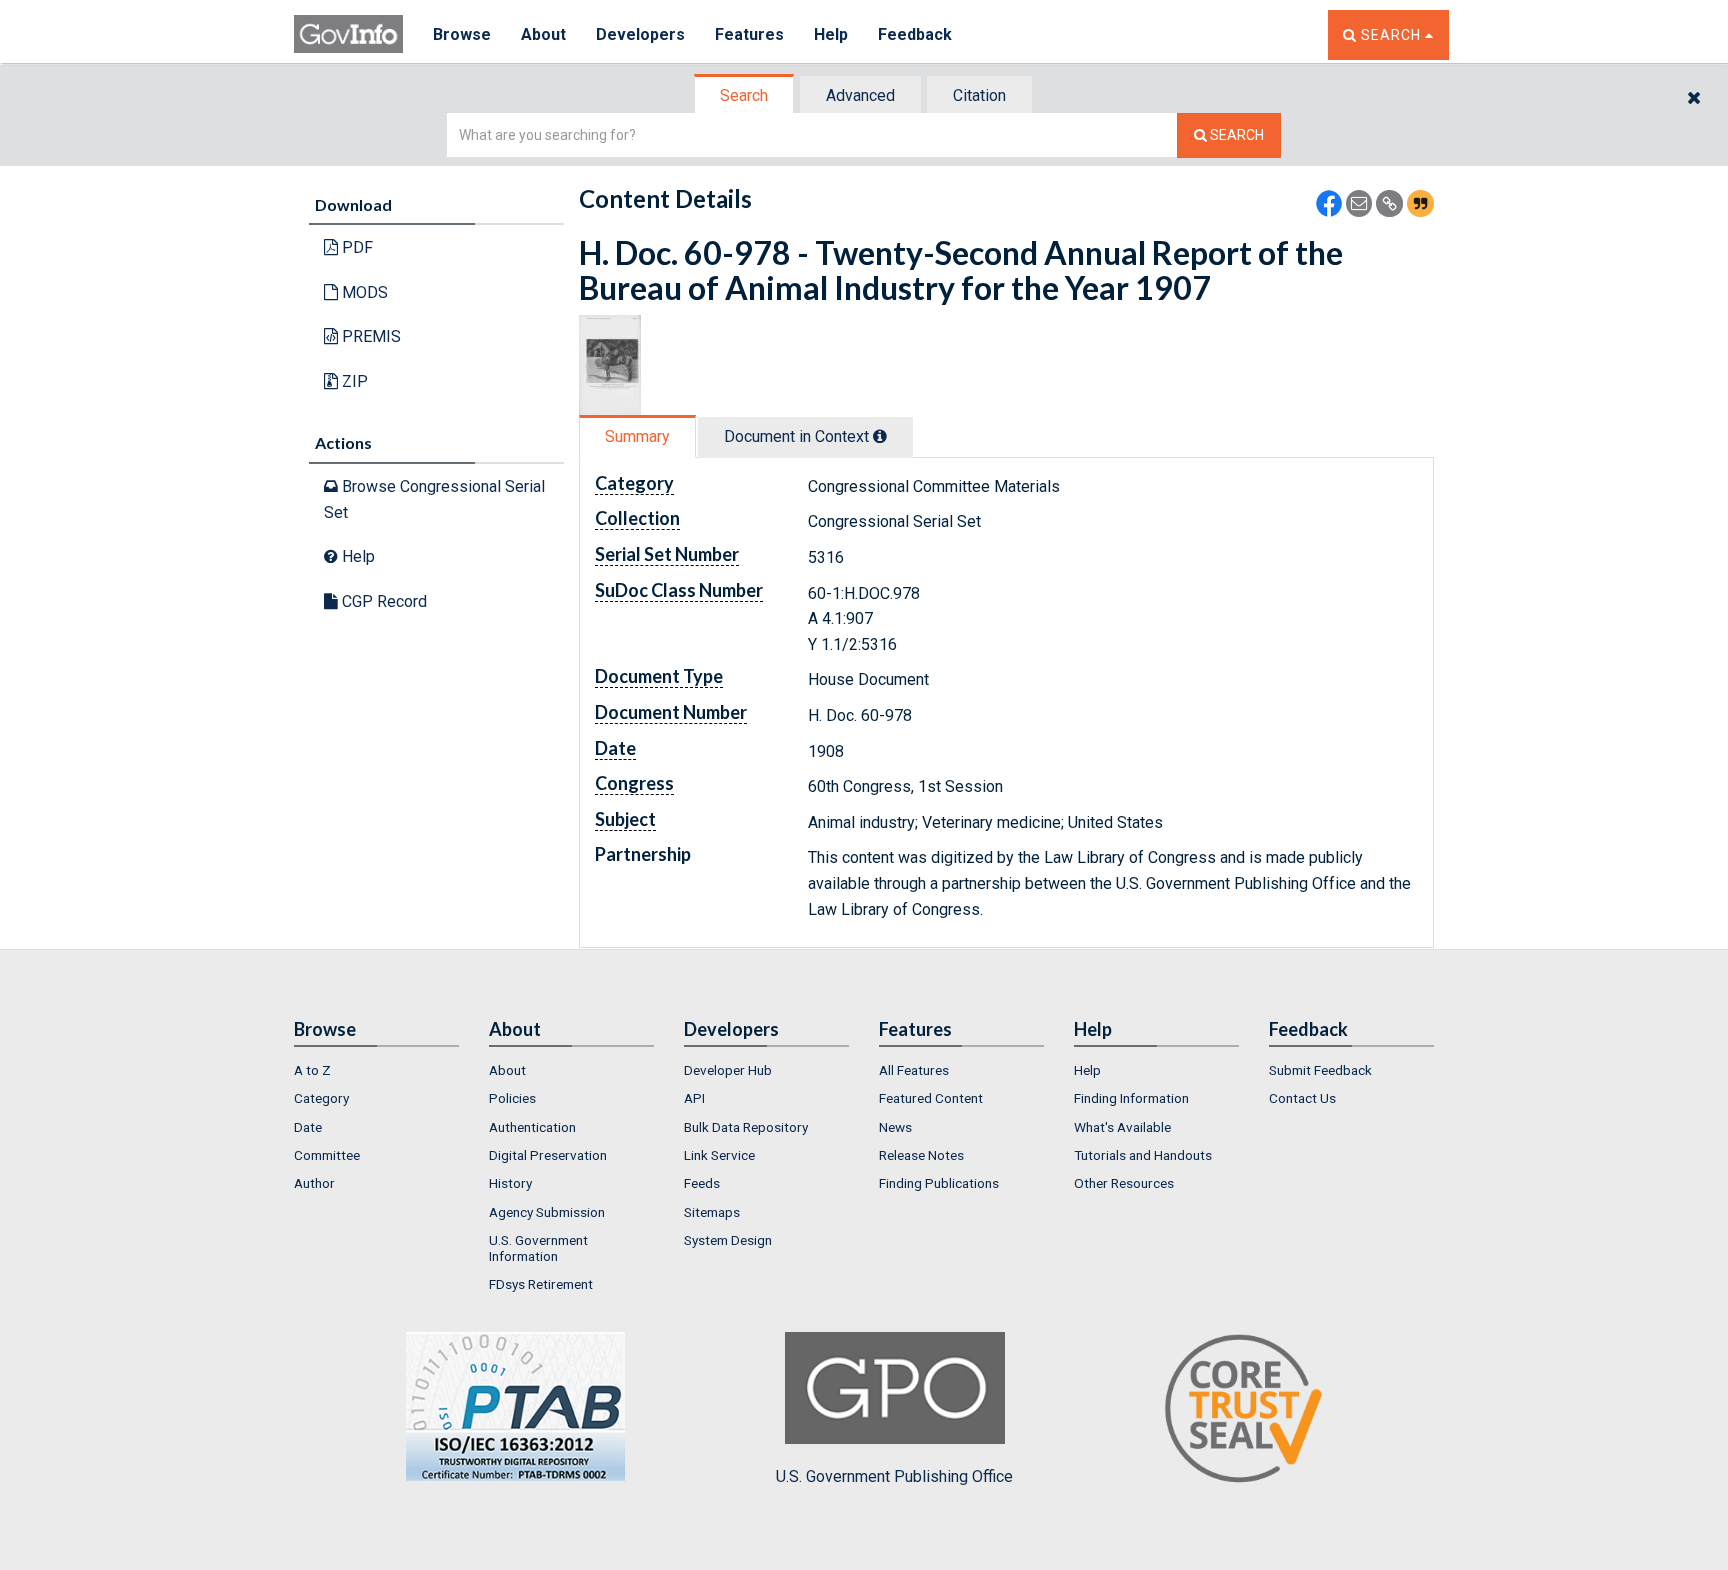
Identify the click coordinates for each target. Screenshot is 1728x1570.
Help (831, 34)
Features (749, 34)
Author (314, 1183)
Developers (640, 34)
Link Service (719, 1155)
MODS (363, 292)
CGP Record (382, 601)
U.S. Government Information (538, 1248)
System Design (728, 1240)
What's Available (1122, 1127)
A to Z (312, 1070)
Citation (979, 95)
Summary (637, 436)
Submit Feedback (1320, 1070)
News (895, 1127)
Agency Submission (547, 1212)
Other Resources (1124, 1183)
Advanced (860, 95)
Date (308, 1127)
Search (744, 95)
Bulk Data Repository (746, 1127)
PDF (355, 247)
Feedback (915, 34)
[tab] (745, 95)
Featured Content (931, 1098)
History (510, 1183)
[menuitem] (376, 1070)
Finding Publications (939, 1183)
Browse (462, 34)
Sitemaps (712, 1212)
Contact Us (1302, 1098)
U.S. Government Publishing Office (894, 1476)
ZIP (353, 381)
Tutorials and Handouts (1143, 1155)
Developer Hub (728, 1070)
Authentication (532, 1127)
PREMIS (369, 336)
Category (321, 1098)
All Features (914, 1070)
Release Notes (921, 1155)
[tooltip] (880, 436)
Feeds (702, 1183)
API (694, 1098)
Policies (512, 1098)
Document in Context (798, 436)
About (543, 34)
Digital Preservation (548, 1155)
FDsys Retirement (541, 1284)
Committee (327, 1155)
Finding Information (1131, 1098)
